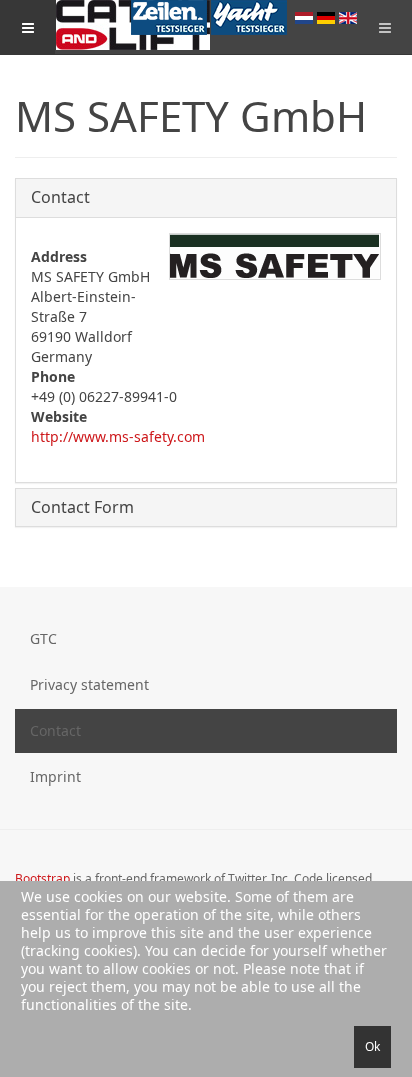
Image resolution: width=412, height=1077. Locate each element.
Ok (372, 1046)
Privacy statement (89, 684)
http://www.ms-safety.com (118, 436)
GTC (43, 638)
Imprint (55, 776)
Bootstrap (42, 878)
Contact (60, 197)
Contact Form (82, 507)
